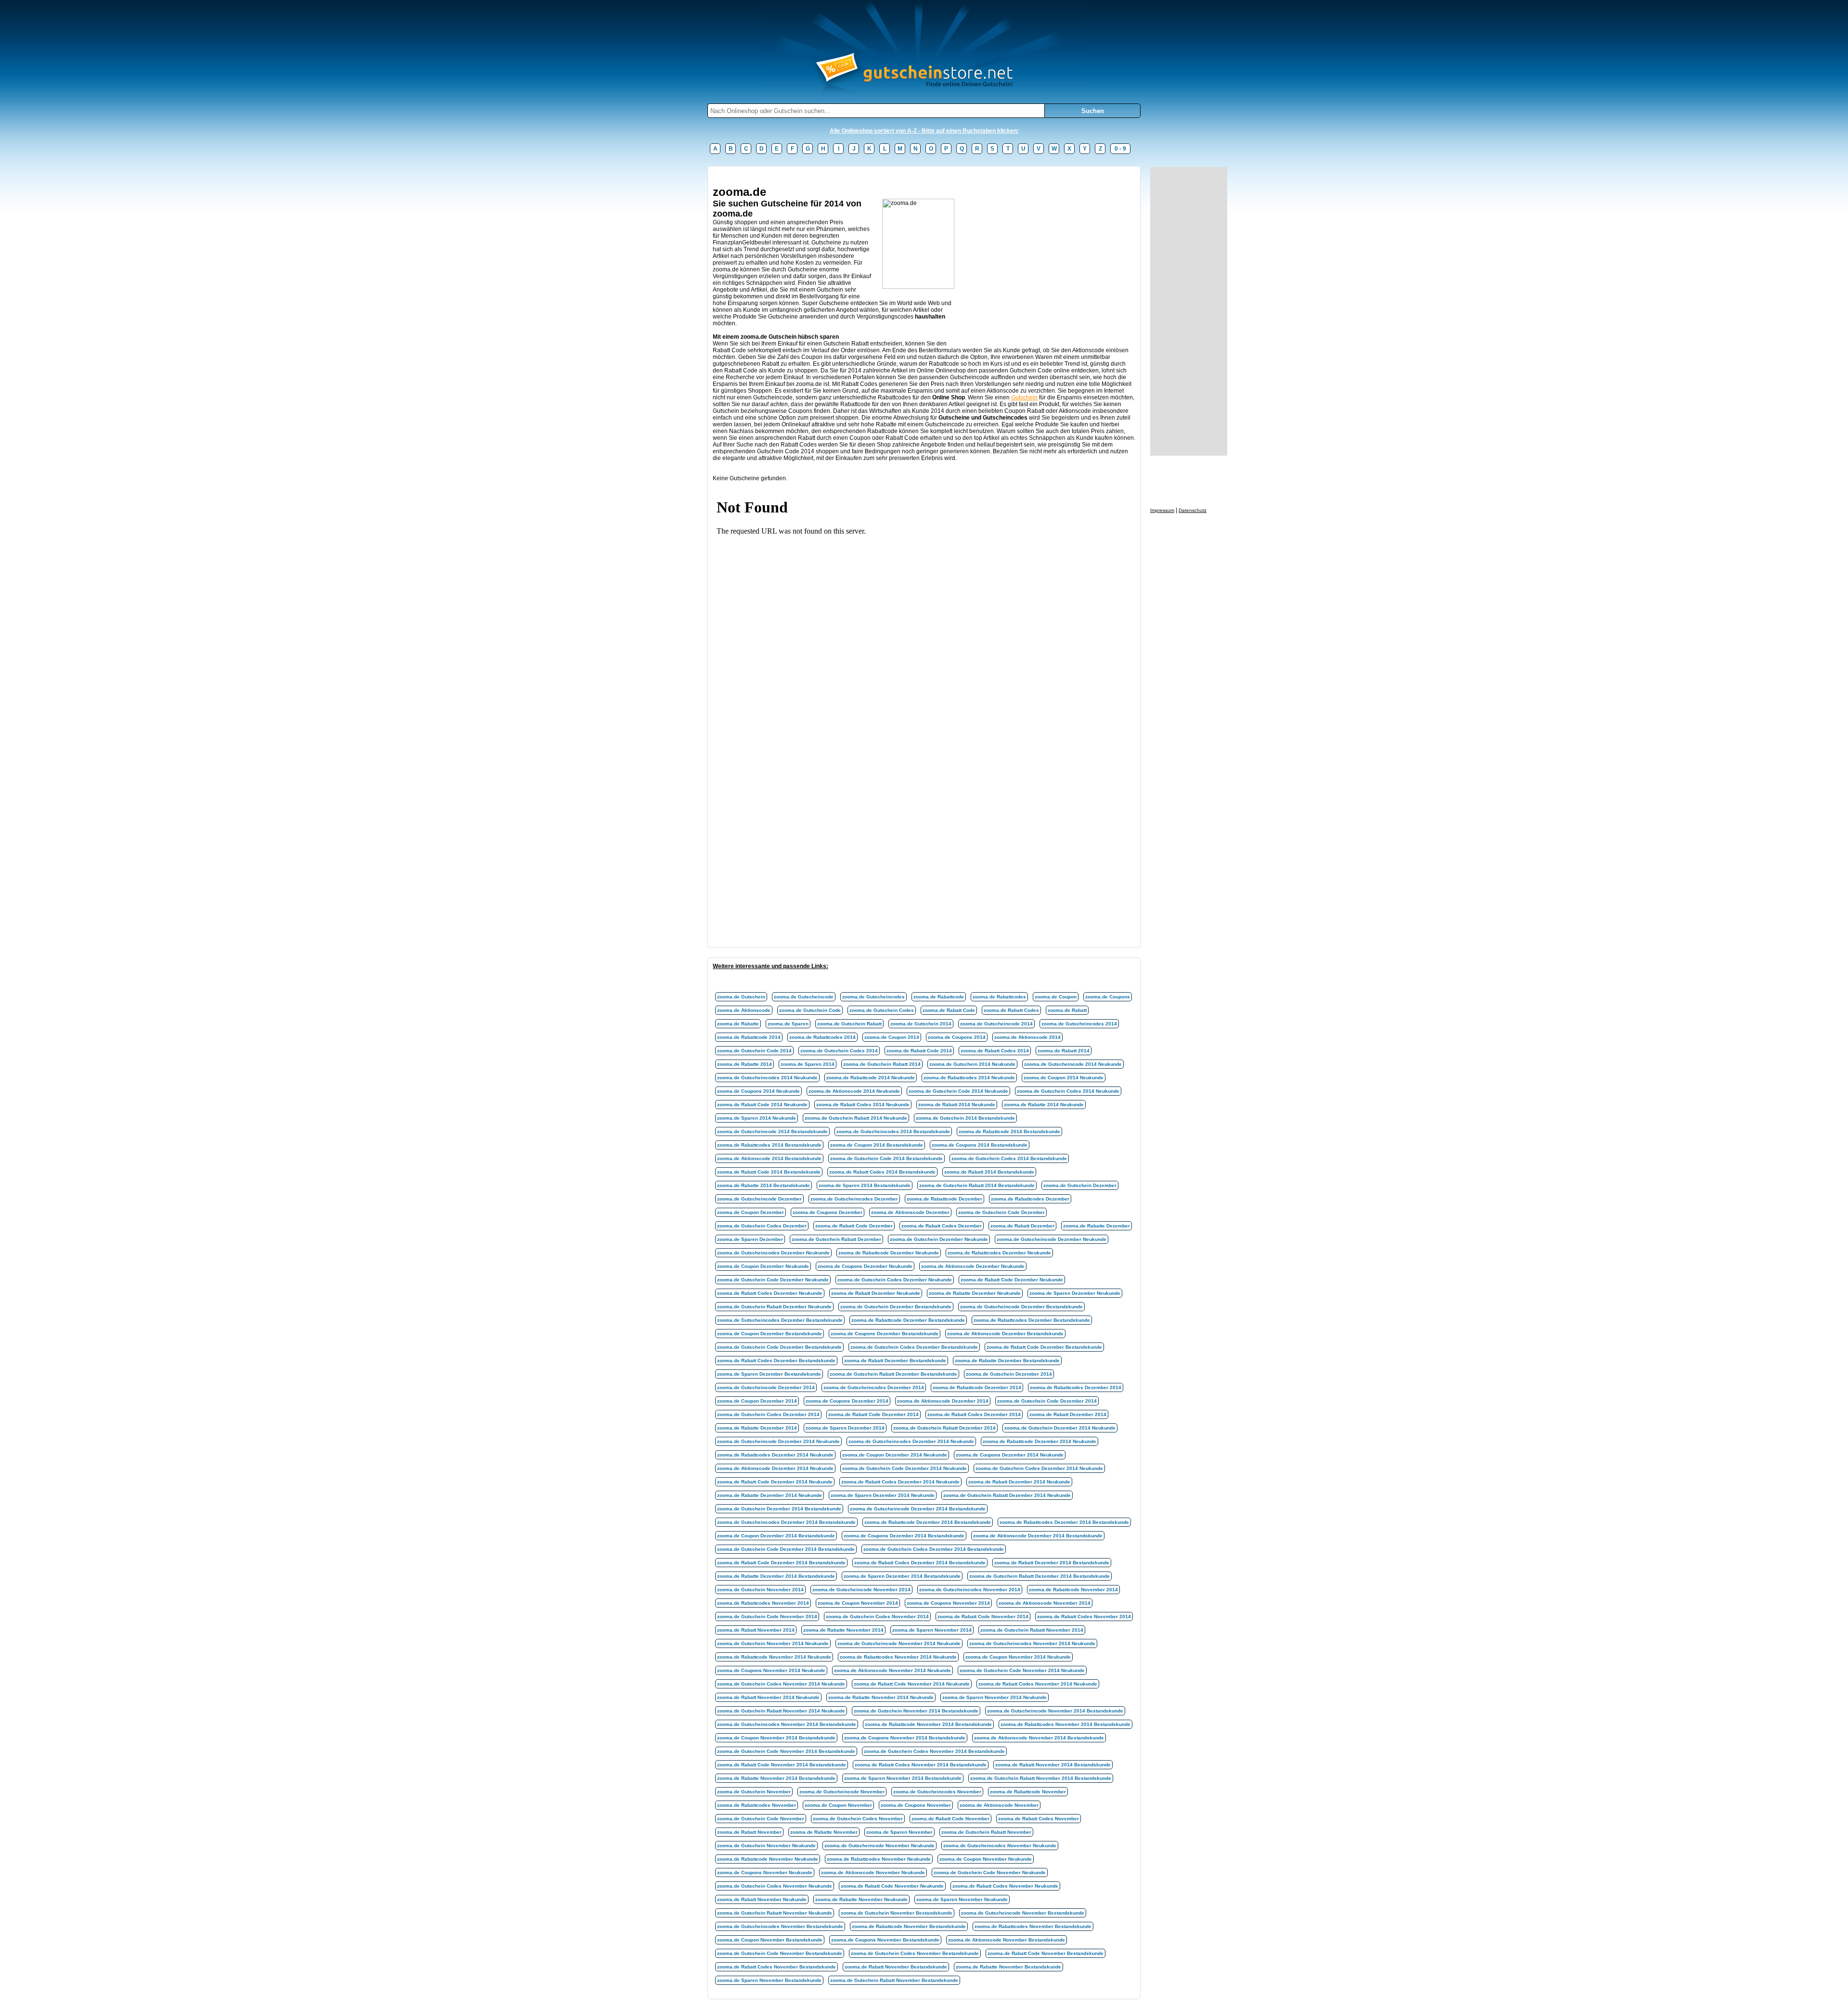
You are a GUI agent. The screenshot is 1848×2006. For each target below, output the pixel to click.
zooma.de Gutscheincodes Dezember (854, 1199)
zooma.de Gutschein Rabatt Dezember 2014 (944, 1428)
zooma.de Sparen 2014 (808, 1064)
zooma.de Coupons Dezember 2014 (847, 1401)
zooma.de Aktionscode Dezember (910, 1212)
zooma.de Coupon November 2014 (858, 1603)
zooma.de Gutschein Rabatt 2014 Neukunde (856, 1118)
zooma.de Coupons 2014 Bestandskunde (980, 1145)
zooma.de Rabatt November (749, 1832)
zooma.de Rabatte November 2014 (843, 1630)
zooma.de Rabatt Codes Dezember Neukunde (770, 1293)
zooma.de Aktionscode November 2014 (1045, 1603)
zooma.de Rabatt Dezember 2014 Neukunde (1019, 1482)
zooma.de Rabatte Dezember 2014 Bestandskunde (776, 1576)
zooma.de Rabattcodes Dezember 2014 (1076, 1387)
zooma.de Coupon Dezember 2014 (757, 1401)
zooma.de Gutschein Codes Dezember (762, 1226)
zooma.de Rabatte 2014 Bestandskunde (764, 1185)
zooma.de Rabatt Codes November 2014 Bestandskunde (921, 1765)
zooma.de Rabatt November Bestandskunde (896, 1967)
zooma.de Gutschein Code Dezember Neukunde (773, 1280)
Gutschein (1024, 397)
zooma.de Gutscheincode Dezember (759, 1199)
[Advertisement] (888, 175)
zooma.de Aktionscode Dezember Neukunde (973, 1266)
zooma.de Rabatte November (824, 1832)
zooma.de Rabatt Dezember (1022, 1226)
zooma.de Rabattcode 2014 (749, 1037)
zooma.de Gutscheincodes (873, 997)
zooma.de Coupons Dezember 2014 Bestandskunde (904, 1536)
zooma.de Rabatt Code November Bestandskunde (1046, 1953)
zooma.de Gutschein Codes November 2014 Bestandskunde (934, 1751)
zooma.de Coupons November (916, 1805)
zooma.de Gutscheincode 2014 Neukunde (1073, 1064)
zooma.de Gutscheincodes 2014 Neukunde (767, 1078)
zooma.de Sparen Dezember (750, 1239)
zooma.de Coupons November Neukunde (765, 1872)
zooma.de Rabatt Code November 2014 (983, 1616)
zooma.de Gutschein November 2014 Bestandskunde (916, 1711)
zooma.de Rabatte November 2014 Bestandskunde (776, 1778)
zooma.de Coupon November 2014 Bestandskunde (776, 1738)
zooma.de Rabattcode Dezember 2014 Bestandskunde (928, 1522)
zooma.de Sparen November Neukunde (962, 1899)
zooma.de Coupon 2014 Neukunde (1064, 1078)
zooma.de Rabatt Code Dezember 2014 (873, 1414)
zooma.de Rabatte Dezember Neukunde (975, 1293)
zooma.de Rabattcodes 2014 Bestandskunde (769, 1145)
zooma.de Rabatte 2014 (744, 1064)
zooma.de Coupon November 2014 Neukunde (1018, 1657)
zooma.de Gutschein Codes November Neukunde (775, 1886)
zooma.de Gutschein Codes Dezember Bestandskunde (914, 1347)
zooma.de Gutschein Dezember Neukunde (939, 1239)
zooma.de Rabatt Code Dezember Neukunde (1012, 1280)
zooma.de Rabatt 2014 (1064, 1051)
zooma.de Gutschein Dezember (1080, 1185)
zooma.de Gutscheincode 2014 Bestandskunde (772, 1131)
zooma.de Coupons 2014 (957, 1037)
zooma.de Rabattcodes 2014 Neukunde (969, 1078)
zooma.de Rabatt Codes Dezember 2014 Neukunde (900, 1482)
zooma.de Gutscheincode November (842, 1792)
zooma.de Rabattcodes (999, 997)
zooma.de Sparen (788, 1024)
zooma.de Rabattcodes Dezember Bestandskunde (1032, 1320)
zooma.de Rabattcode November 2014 (1073, 1590)
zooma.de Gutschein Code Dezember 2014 (1047, 1401)
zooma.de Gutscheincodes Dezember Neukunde (773, 1253)
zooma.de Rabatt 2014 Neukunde (957, 1105)
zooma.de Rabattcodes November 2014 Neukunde (898, 1657)
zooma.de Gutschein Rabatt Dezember (836, 1239)
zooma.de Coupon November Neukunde (986, 1859)
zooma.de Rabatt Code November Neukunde (892, 1886)
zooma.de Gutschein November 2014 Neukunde (773, 1643)
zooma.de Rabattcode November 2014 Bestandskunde (928, 1724)
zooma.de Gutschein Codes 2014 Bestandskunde (1009, 1158)
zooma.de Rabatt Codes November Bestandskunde (776, 1967)
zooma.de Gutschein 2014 (921, 1024)
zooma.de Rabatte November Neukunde (861, 1899)
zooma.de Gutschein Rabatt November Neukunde (775, 1913)
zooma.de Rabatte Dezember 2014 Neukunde (770, 1495)
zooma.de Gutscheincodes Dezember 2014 (874, 1387)
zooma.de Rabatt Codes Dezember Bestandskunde (776, 1361)
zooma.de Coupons (1108, 997)
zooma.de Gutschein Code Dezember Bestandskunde (779, 1347)
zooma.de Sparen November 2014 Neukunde (995, 1697)
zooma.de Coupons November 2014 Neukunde (771, 1670)
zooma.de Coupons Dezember (828, 1212)
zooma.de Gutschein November (754, 1792)
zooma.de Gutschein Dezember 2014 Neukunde (1060, 1428)
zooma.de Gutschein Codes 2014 (839, 1051)
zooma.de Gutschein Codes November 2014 (877, 1616)
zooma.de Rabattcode (939, 997)
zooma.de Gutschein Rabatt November (986, 1832)
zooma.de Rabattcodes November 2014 (763, 1603)
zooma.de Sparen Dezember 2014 (845, 1428)
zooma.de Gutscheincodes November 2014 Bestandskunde (787, 1724)
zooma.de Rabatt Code (949, 1010)
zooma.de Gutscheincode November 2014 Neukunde (899, 1643)
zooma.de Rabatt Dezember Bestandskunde (895, 1361)
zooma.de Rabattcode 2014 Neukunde (871, 1078)
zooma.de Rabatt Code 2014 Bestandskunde (769, 1172)
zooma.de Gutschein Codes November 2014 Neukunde (781, 1684)
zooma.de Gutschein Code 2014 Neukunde (958, 1091)
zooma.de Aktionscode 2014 (1027, 1037)
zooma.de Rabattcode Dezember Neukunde (889, 1253)
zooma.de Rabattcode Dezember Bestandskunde (908, 1320)
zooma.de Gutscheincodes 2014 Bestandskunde (893, 1131)
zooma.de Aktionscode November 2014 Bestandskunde (1039, 1738)
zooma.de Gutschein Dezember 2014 (1009, 1374)
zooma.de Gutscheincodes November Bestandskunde (780, 1926)
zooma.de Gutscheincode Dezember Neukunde (1052, 1239)
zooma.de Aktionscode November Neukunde (873, 1872)
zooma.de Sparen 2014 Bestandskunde (865, 1185)
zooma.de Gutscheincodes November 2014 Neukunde (1032, 1643)
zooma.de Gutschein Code (810, 1010)
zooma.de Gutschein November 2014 (760, 1590)
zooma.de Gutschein (741, 997)
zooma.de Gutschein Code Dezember (1001, 1212)
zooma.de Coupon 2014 (892, 1037)
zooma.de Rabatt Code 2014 (919, 1051)
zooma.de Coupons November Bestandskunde (885, 1940)
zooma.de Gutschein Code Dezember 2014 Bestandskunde (786, 1549)
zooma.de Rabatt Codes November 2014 (1084, 1616)
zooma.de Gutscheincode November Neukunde (879, 1846)
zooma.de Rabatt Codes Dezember (942, 1226)
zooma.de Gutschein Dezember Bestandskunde (896, 1307)
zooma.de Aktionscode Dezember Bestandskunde (1005, 1334)
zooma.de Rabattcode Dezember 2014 (977, 1387)
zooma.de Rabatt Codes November (1039, 1819)
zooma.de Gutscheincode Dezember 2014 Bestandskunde (918, 1509)
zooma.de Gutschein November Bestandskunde (897, 1913)
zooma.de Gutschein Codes (882, 1010)
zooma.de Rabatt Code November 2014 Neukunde (912, 1684)
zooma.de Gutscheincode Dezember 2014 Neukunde (778, 1441)
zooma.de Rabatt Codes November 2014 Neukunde (1038, 1684)
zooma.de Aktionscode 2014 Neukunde (854, 1091)
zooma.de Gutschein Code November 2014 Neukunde (1022, 1670)
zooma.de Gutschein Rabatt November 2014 (1032, 1630)
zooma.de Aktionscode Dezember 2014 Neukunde (775, 1468)
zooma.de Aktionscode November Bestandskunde (1007, 1940)
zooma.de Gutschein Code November (761, 1819)
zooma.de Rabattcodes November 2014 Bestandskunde (1065, 1724)
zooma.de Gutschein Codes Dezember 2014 (768, 1414)
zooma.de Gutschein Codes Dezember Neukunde (895, 1280)
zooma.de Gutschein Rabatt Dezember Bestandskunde (893, 1374)
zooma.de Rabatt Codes (1011, 1010)
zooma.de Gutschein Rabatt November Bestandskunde (894, 1980)
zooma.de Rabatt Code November (950, 1819)
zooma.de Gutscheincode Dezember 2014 (766, 1387)
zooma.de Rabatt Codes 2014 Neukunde (863, 1105)
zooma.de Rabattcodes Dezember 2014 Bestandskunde (1064, 1522)
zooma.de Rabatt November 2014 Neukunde (768, 1697)
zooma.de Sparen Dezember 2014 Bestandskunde (902, 1576)
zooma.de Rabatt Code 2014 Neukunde (762, 1105)
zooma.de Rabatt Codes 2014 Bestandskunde (882, 1172)
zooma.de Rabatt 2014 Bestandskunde (989, 1172)
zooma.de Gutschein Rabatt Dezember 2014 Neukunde (1007, 1495)
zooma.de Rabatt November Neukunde (762, 1899)
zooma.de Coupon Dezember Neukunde (763, 1266)
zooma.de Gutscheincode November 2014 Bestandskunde (1055, 1711)
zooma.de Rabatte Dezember (1097, 1226)
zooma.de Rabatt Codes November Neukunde (1005, 1886)
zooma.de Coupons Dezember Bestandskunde (885, 1334)
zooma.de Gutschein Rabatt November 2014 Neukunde (781, 1711)
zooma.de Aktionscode (744, 1010)
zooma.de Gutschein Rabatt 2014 (882, 1064)
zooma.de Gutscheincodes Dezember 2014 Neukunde (911, 1441)
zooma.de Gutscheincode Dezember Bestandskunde (1021, 1307)
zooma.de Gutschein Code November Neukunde (990, 1872)
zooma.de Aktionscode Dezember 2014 (943, 1401)
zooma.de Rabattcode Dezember (944, 1199)
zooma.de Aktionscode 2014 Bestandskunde (769, 1158)
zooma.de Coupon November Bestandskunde (770, 1940)
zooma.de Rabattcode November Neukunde (768, 1859)
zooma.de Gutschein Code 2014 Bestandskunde (886, 1158)
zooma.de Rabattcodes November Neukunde (879, 1859)
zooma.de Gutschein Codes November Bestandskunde (915, 1953)
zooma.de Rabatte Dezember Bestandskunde (1007, 1361)
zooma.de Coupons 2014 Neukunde (758, 1091)
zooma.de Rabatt (1067, 1010)
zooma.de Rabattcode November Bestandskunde (909, 1926)
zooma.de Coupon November (838, 1805)
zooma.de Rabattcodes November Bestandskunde (1033, 1926)
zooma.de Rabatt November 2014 (756, 1630)
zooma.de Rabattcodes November (757, 1805)
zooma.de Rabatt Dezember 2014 (1068, 1414)
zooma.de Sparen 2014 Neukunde (757, 1118)
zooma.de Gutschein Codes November (858, 1819)
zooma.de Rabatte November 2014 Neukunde (881, 1697)
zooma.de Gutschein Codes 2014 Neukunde (1068, 1091)
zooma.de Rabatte (738, 1024)
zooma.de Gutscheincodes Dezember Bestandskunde (780, 1320)
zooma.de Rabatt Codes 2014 (995, 1051)
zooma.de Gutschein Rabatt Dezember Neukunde (774, 1307)
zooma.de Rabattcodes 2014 (822, 1037)
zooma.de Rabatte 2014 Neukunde (1044, 1105)
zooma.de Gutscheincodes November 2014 (970, 1590)
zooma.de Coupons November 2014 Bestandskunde (905, 1738)
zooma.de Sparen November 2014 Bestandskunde (903, 1778)
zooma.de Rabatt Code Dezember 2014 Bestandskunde (781, 1563)
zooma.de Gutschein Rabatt (849, 1024)
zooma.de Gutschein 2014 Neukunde (972, 1064)
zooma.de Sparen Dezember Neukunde (1075, 1293)
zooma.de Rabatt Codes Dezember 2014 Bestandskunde (920, 1563)
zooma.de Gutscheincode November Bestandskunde (1023, 1913)
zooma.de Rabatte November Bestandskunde (1008, 1967)
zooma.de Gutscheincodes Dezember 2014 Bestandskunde (786, 1522)
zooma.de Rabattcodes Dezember (1030, 1199)
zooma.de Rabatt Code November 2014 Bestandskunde (782, 1765)
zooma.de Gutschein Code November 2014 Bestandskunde (786, 1751)
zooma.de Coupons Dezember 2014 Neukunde (1010, 1455)
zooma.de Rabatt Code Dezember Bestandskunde (1044, 1347)
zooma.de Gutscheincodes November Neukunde (1000, 1846)
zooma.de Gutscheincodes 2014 (1079, 1024)
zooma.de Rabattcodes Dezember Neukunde (999, 1253)
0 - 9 (1120, 149)
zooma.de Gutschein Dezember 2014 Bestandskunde (779, 1509)
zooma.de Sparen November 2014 (932, 1630)
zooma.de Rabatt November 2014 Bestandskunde (1053, 1765)
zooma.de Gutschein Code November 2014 (767, 1616)
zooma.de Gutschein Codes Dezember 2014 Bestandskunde (934, 1549)
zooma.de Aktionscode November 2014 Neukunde (892, 1670)
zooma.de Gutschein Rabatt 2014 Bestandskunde (977, 1185)
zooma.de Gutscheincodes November (937, 1792)
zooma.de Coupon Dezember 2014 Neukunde (895, 1455)
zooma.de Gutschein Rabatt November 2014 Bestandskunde (1041, 1778)
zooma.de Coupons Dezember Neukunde (865, 1266)
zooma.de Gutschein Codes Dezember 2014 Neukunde (1039, 1468)
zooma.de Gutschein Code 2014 (754, 1051)
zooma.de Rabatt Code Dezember (854, 1226)
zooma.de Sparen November (899, 1832)
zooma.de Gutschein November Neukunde (766, 1846)
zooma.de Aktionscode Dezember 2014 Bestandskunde (1038, 1536)
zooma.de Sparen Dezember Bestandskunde (769, 1374)
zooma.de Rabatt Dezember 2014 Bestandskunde (1052, 1563)
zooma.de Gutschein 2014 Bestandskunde (965, 1118)
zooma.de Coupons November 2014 (948, 1603)
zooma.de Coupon (1056, 997)
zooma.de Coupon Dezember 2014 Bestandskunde (776, 1536)
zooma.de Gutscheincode (804, 997)
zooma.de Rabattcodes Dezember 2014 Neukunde (775, 1455)
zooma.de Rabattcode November (1028, 1792)
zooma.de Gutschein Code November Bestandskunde (780, 1953)
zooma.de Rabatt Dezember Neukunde (876, 1293)
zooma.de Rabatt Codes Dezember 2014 (974, 1414)
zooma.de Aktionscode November (999, 1805)
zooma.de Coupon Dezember (751, 1212)
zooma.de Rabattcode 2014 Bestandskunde (1009, 1131)
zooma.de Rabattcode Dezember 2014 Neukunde (1039, 1441)
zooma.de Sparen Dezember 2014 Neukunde (883, 1495)
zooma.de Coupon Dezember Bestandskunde (770, 1334)
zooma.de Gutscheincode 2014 (996, 1024)
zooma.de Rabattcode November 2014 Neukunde (774, 1657)
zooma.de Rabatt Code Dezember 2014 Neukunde (775, 1482)
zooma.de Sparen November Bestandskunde (769, 1980)
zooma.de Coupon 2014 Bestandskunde (877, 1145)
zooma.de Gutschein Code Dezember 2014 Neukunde (905, 1468)
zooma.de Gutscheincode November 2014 (861, 1590)
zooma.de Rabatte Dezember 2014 (757, 1428)
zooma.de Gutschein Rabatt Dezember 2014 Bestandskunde (1039, 1576)
